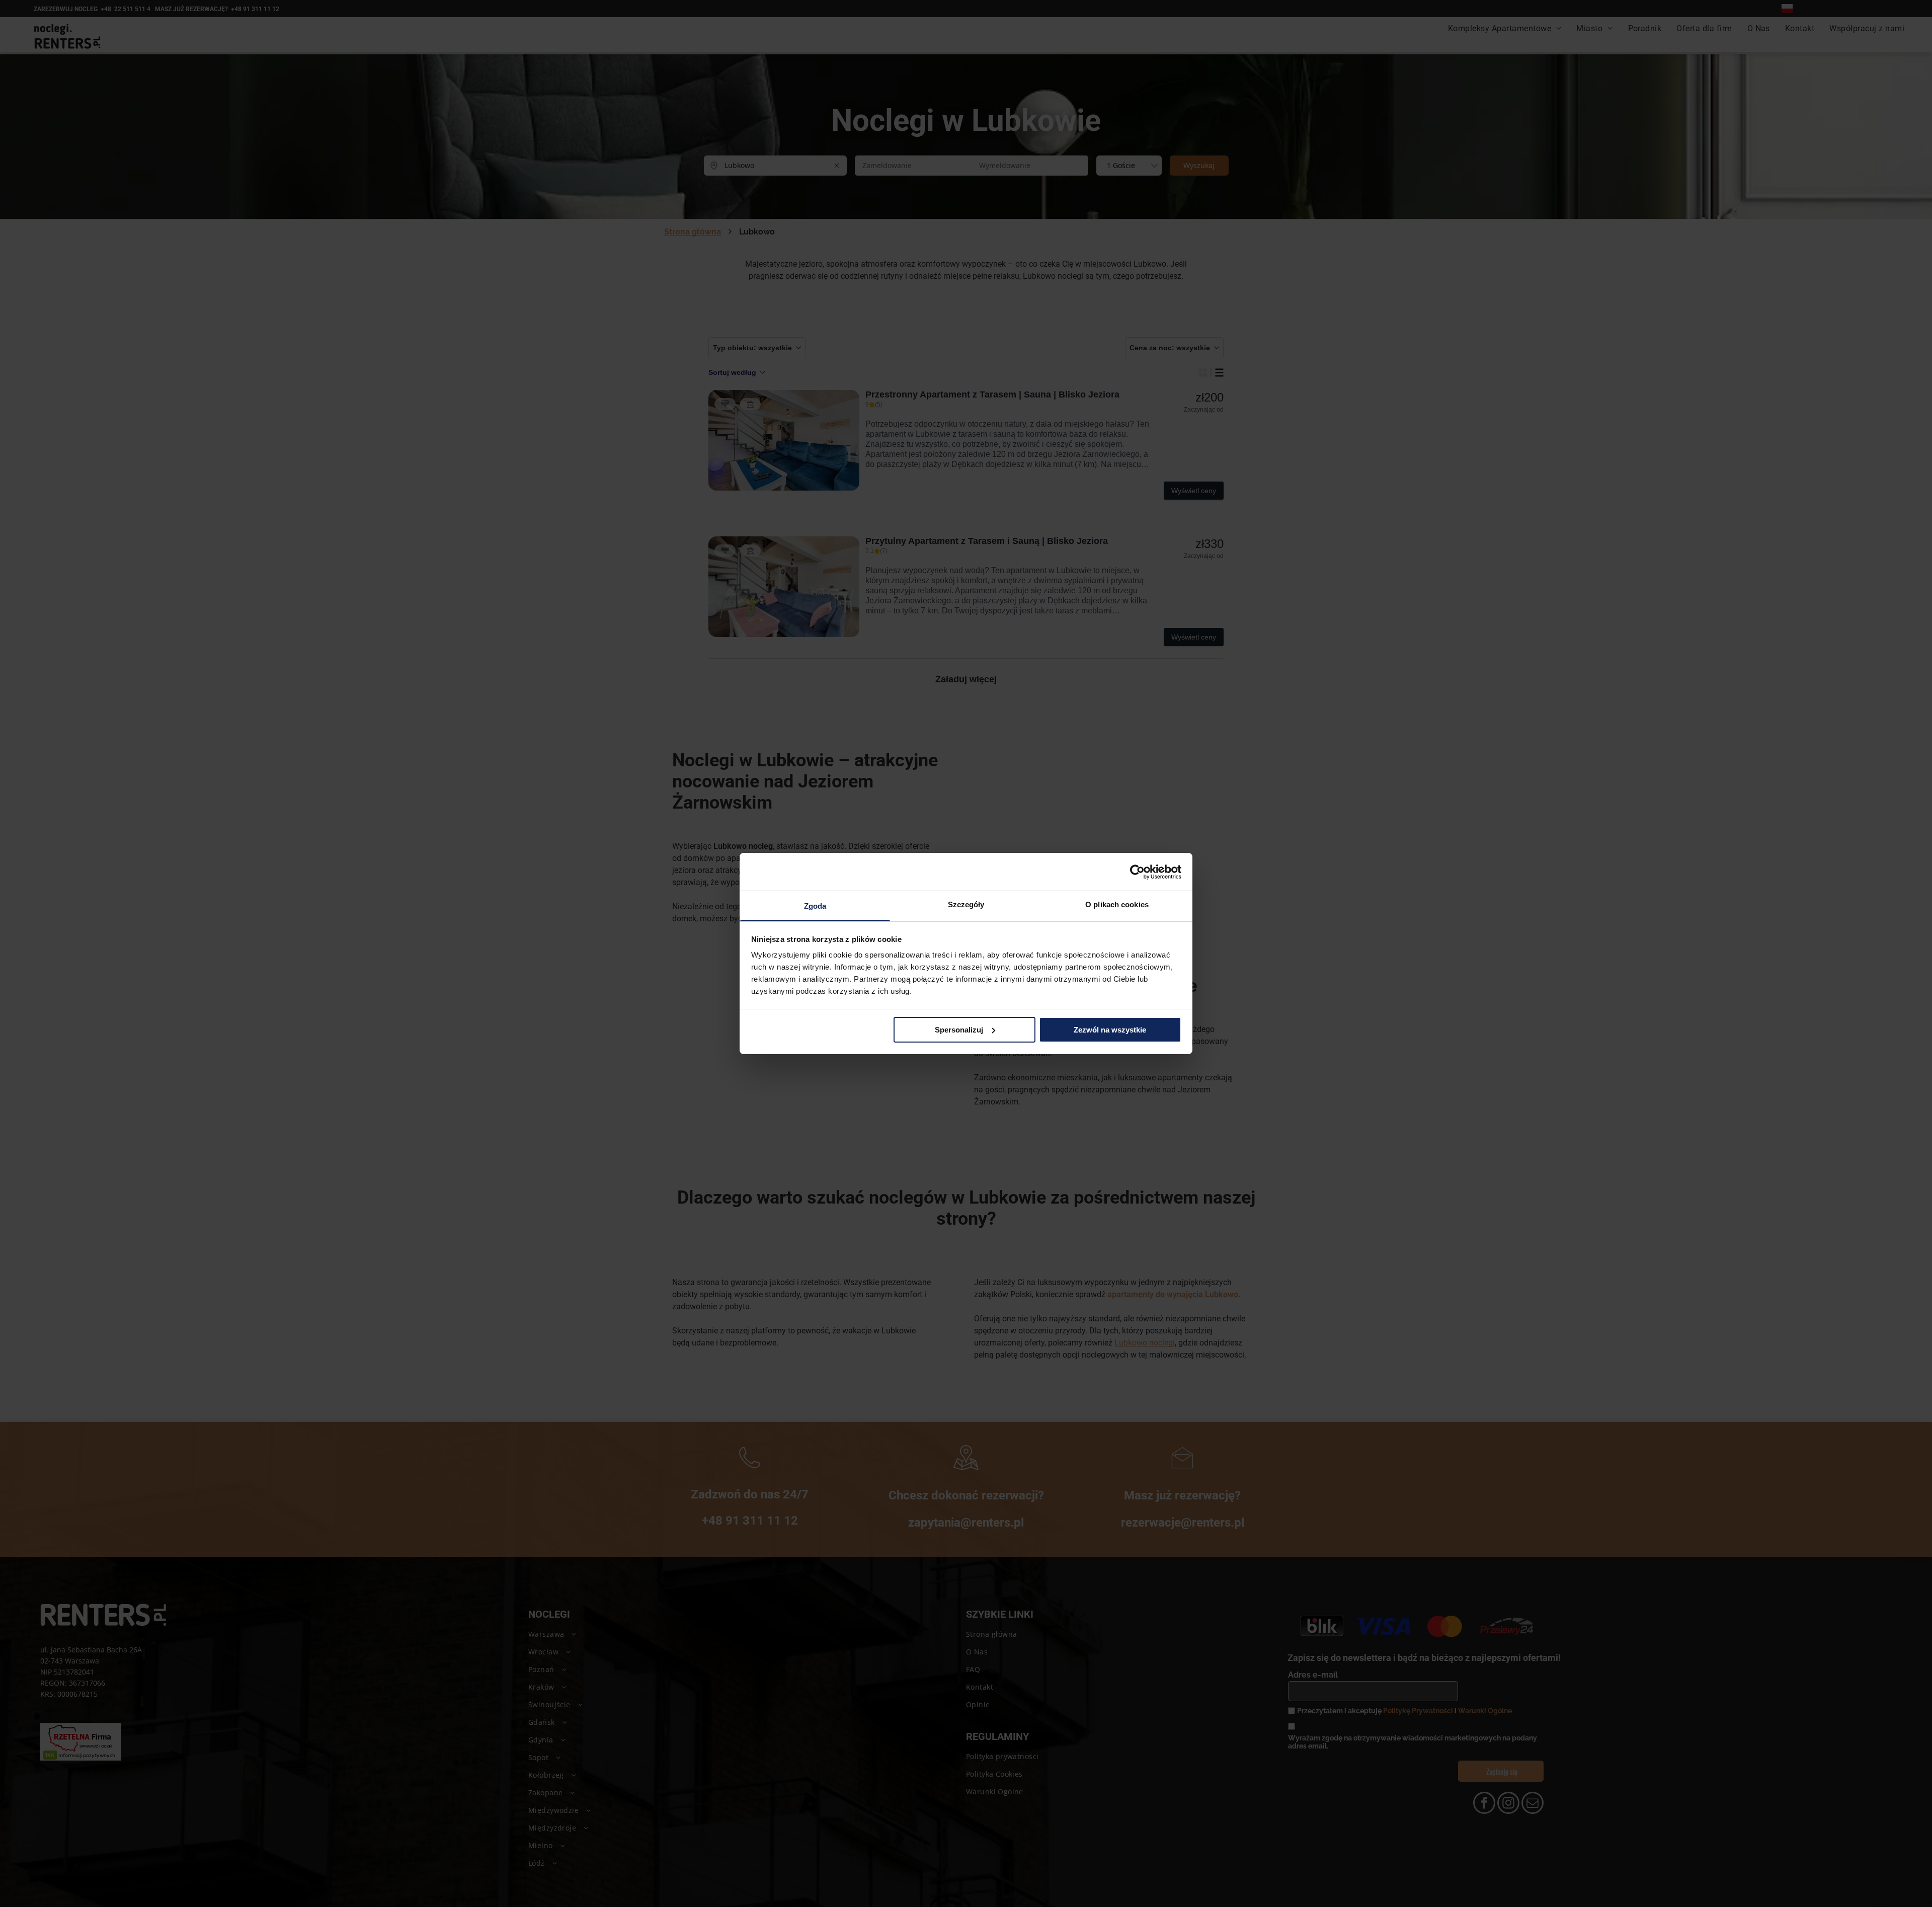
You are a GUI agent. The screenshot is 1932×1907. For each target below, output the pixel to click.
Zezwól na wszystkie (1110, 1030)
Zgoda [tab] (815, 906)
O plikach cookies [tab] (1117, 904)
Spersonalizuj (959, 1030)
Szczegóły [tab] (966, 904)
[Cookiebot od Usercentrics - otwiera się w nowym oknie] (1137, 872)
